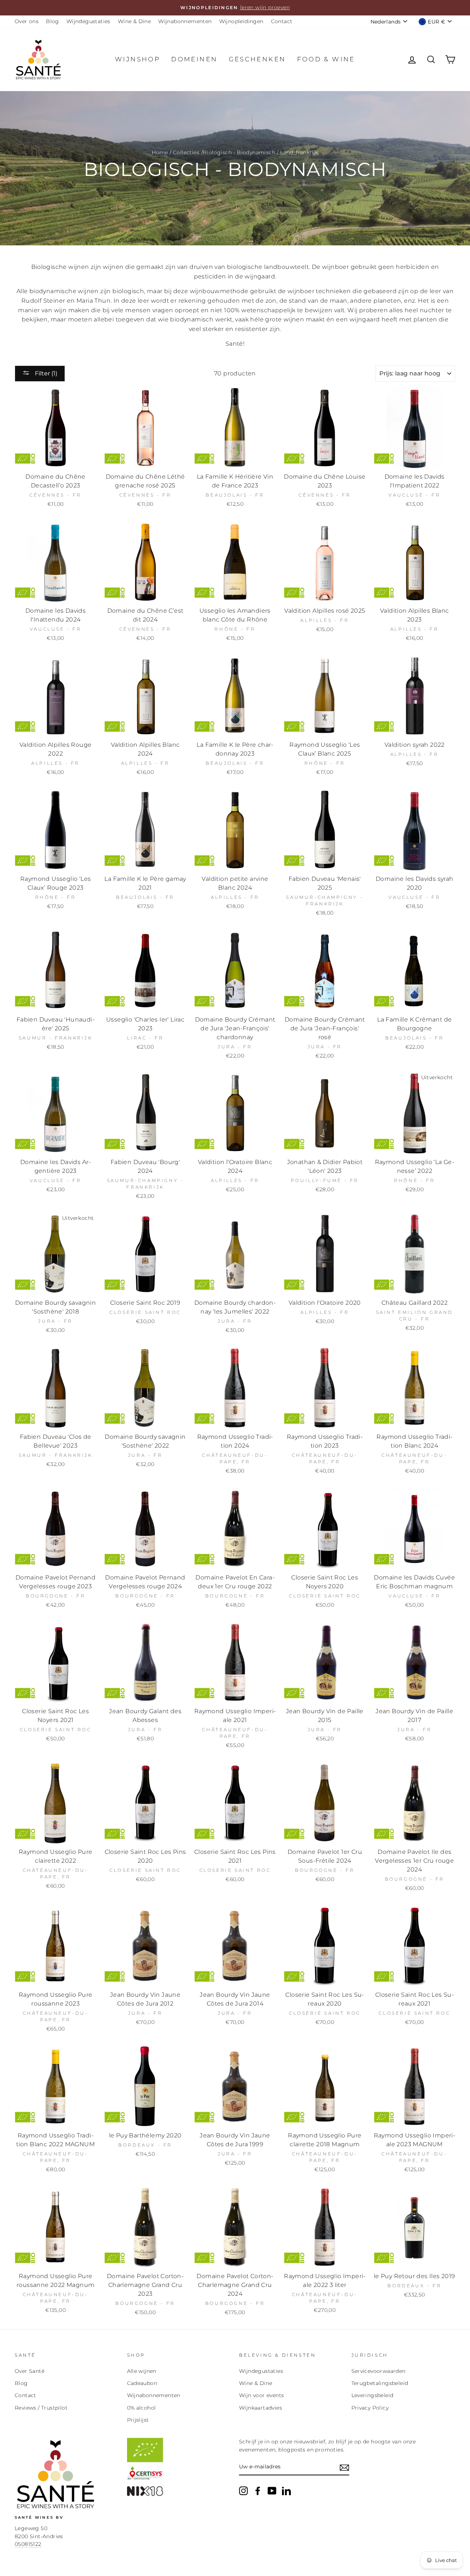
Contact (282, 21)
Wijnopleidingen (241, 21)
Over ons (27, 21)
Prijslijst (138, 2420)
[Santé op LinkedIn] (286, 2491)
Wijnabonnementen (185, 21)
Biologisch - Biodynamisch (239, 152)
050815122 (28, 2544)
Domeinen (194, 59)
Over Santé (30, 2371)
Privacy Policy (370, 2408)
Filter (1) (45, 373)
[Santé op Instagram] (243, 2491)
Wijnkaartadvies (261, 2408)
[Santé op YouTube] (272, 2491)
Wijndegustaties (88, 21)
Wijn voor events (261, 2395)
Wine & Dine (134, 21)
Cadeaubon (142, 2383)
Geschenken (257, 59)
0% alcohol (142, 2408)
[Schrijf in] (344, 2467)
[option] (235, 8)
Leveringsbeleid (373, 2395)
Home (160, 152)
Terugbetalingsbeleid (380, 2383)
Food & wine (326, 59)
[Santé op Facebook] (258, 2491)
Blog (53, 21)
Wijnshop (138, 59)
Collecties (186, 152)
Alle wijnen (142, 2371)
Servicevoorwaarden (379, 2371)
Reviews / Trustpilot (41, 2408)
